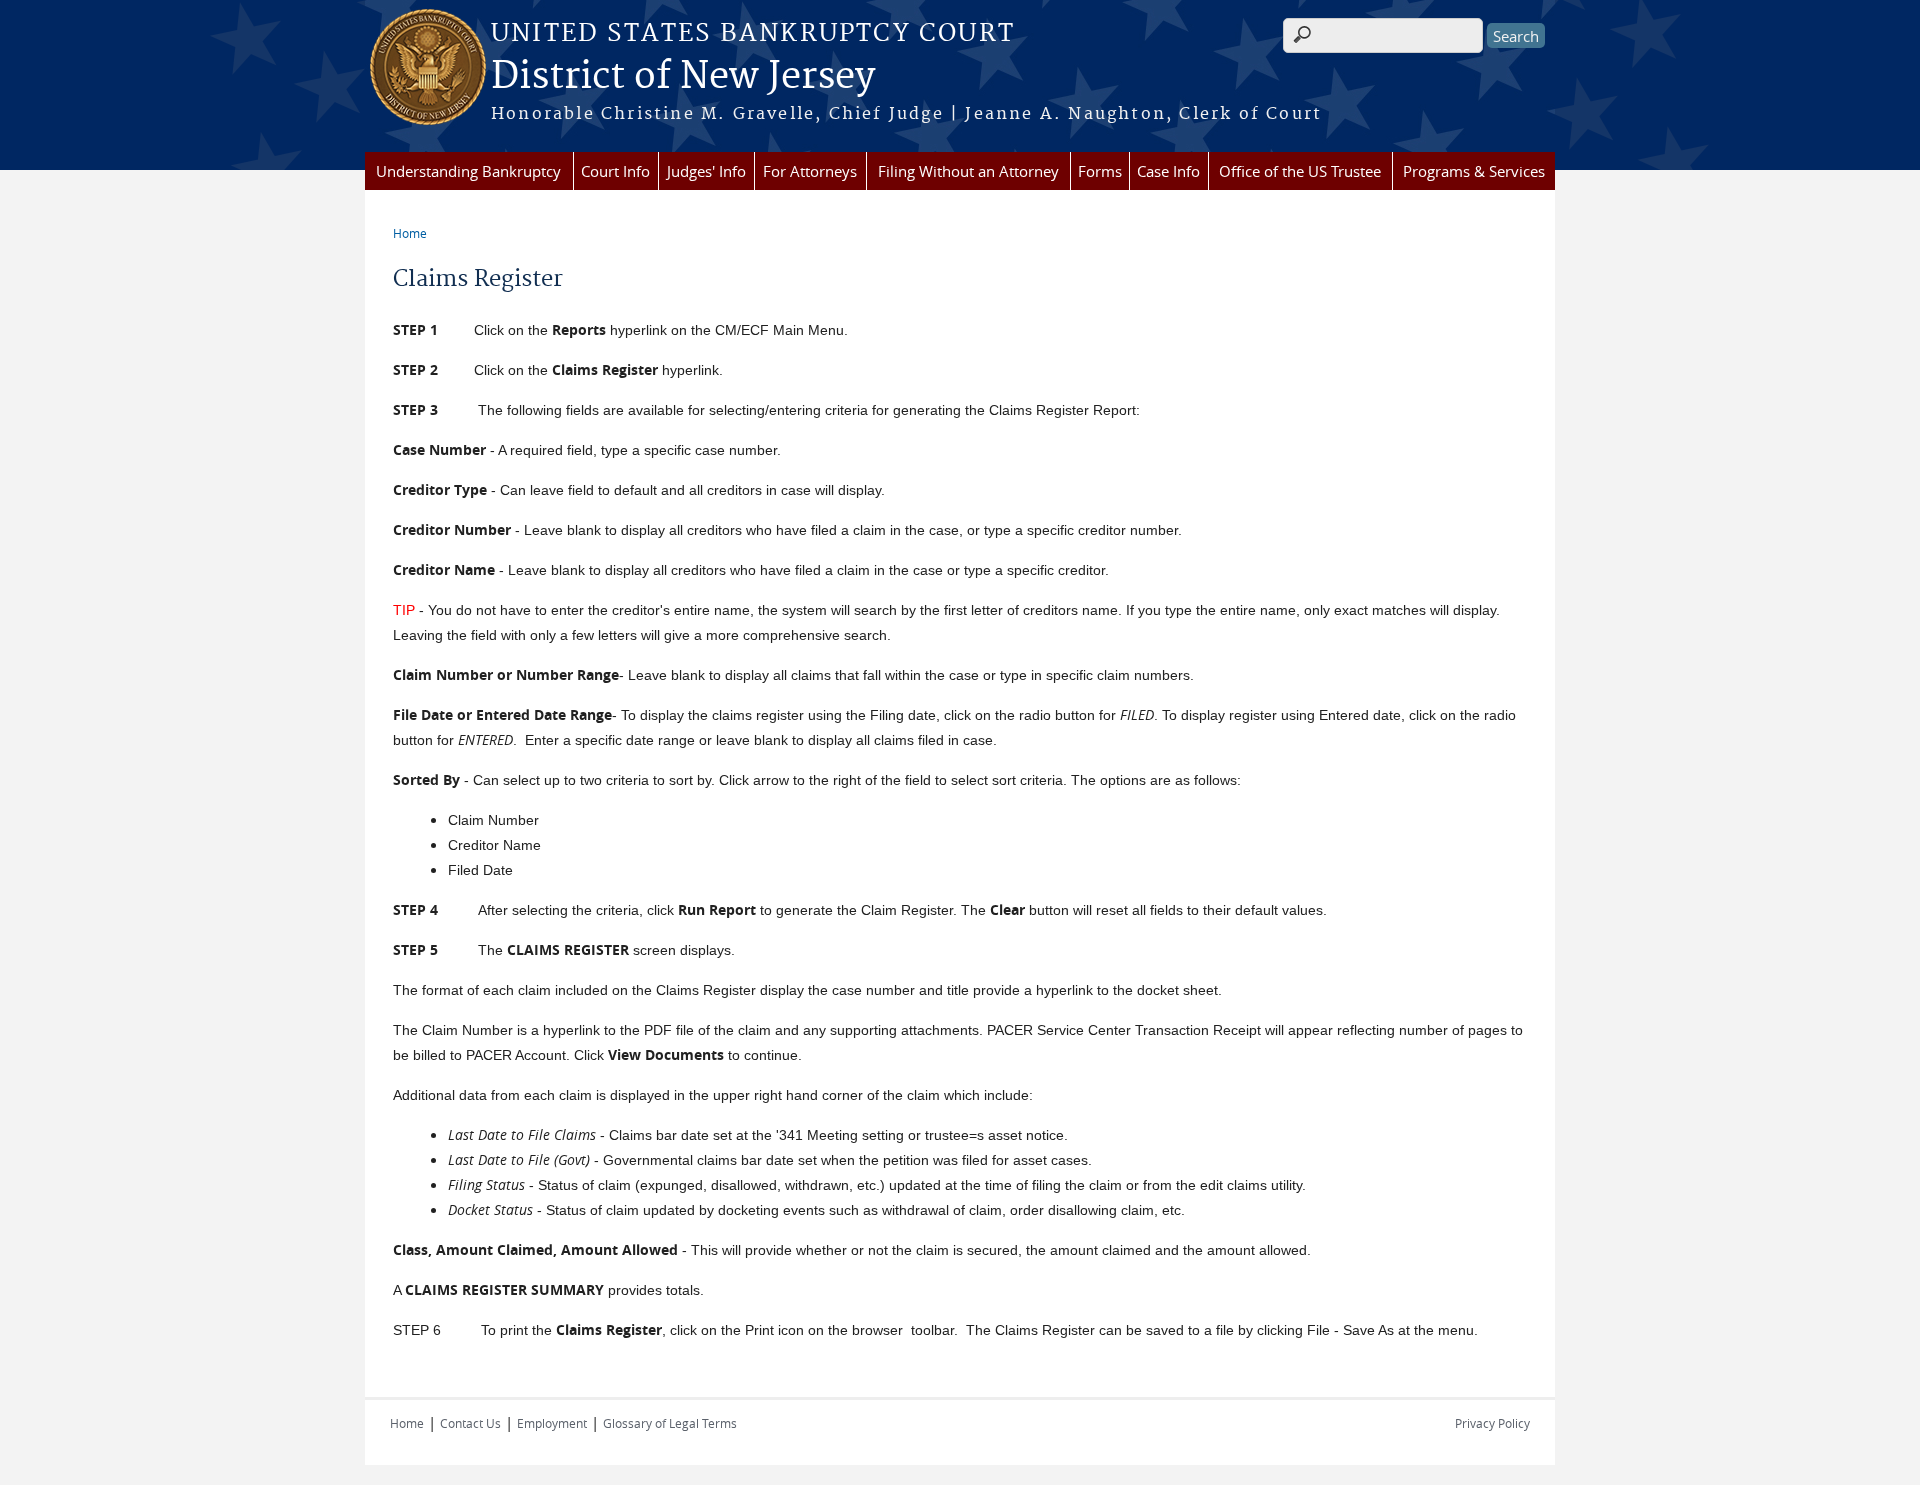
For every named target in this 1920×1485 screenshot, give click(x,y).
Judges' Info (706, 171)
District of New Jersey (683, 77)
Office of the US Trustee (1300, 171)
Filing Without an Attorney (968, 171)
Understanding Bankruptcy (468, 171)
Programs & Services (1474, 171)
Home (410, 233)
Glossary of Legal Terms (670, 1423)
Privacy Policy (1492, 1423)
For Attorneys (810, 171)
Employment (552, 1423)
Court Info (615, 171)
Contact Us (470, 1423)
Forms (1100, 171)
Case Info (1168, 171)
